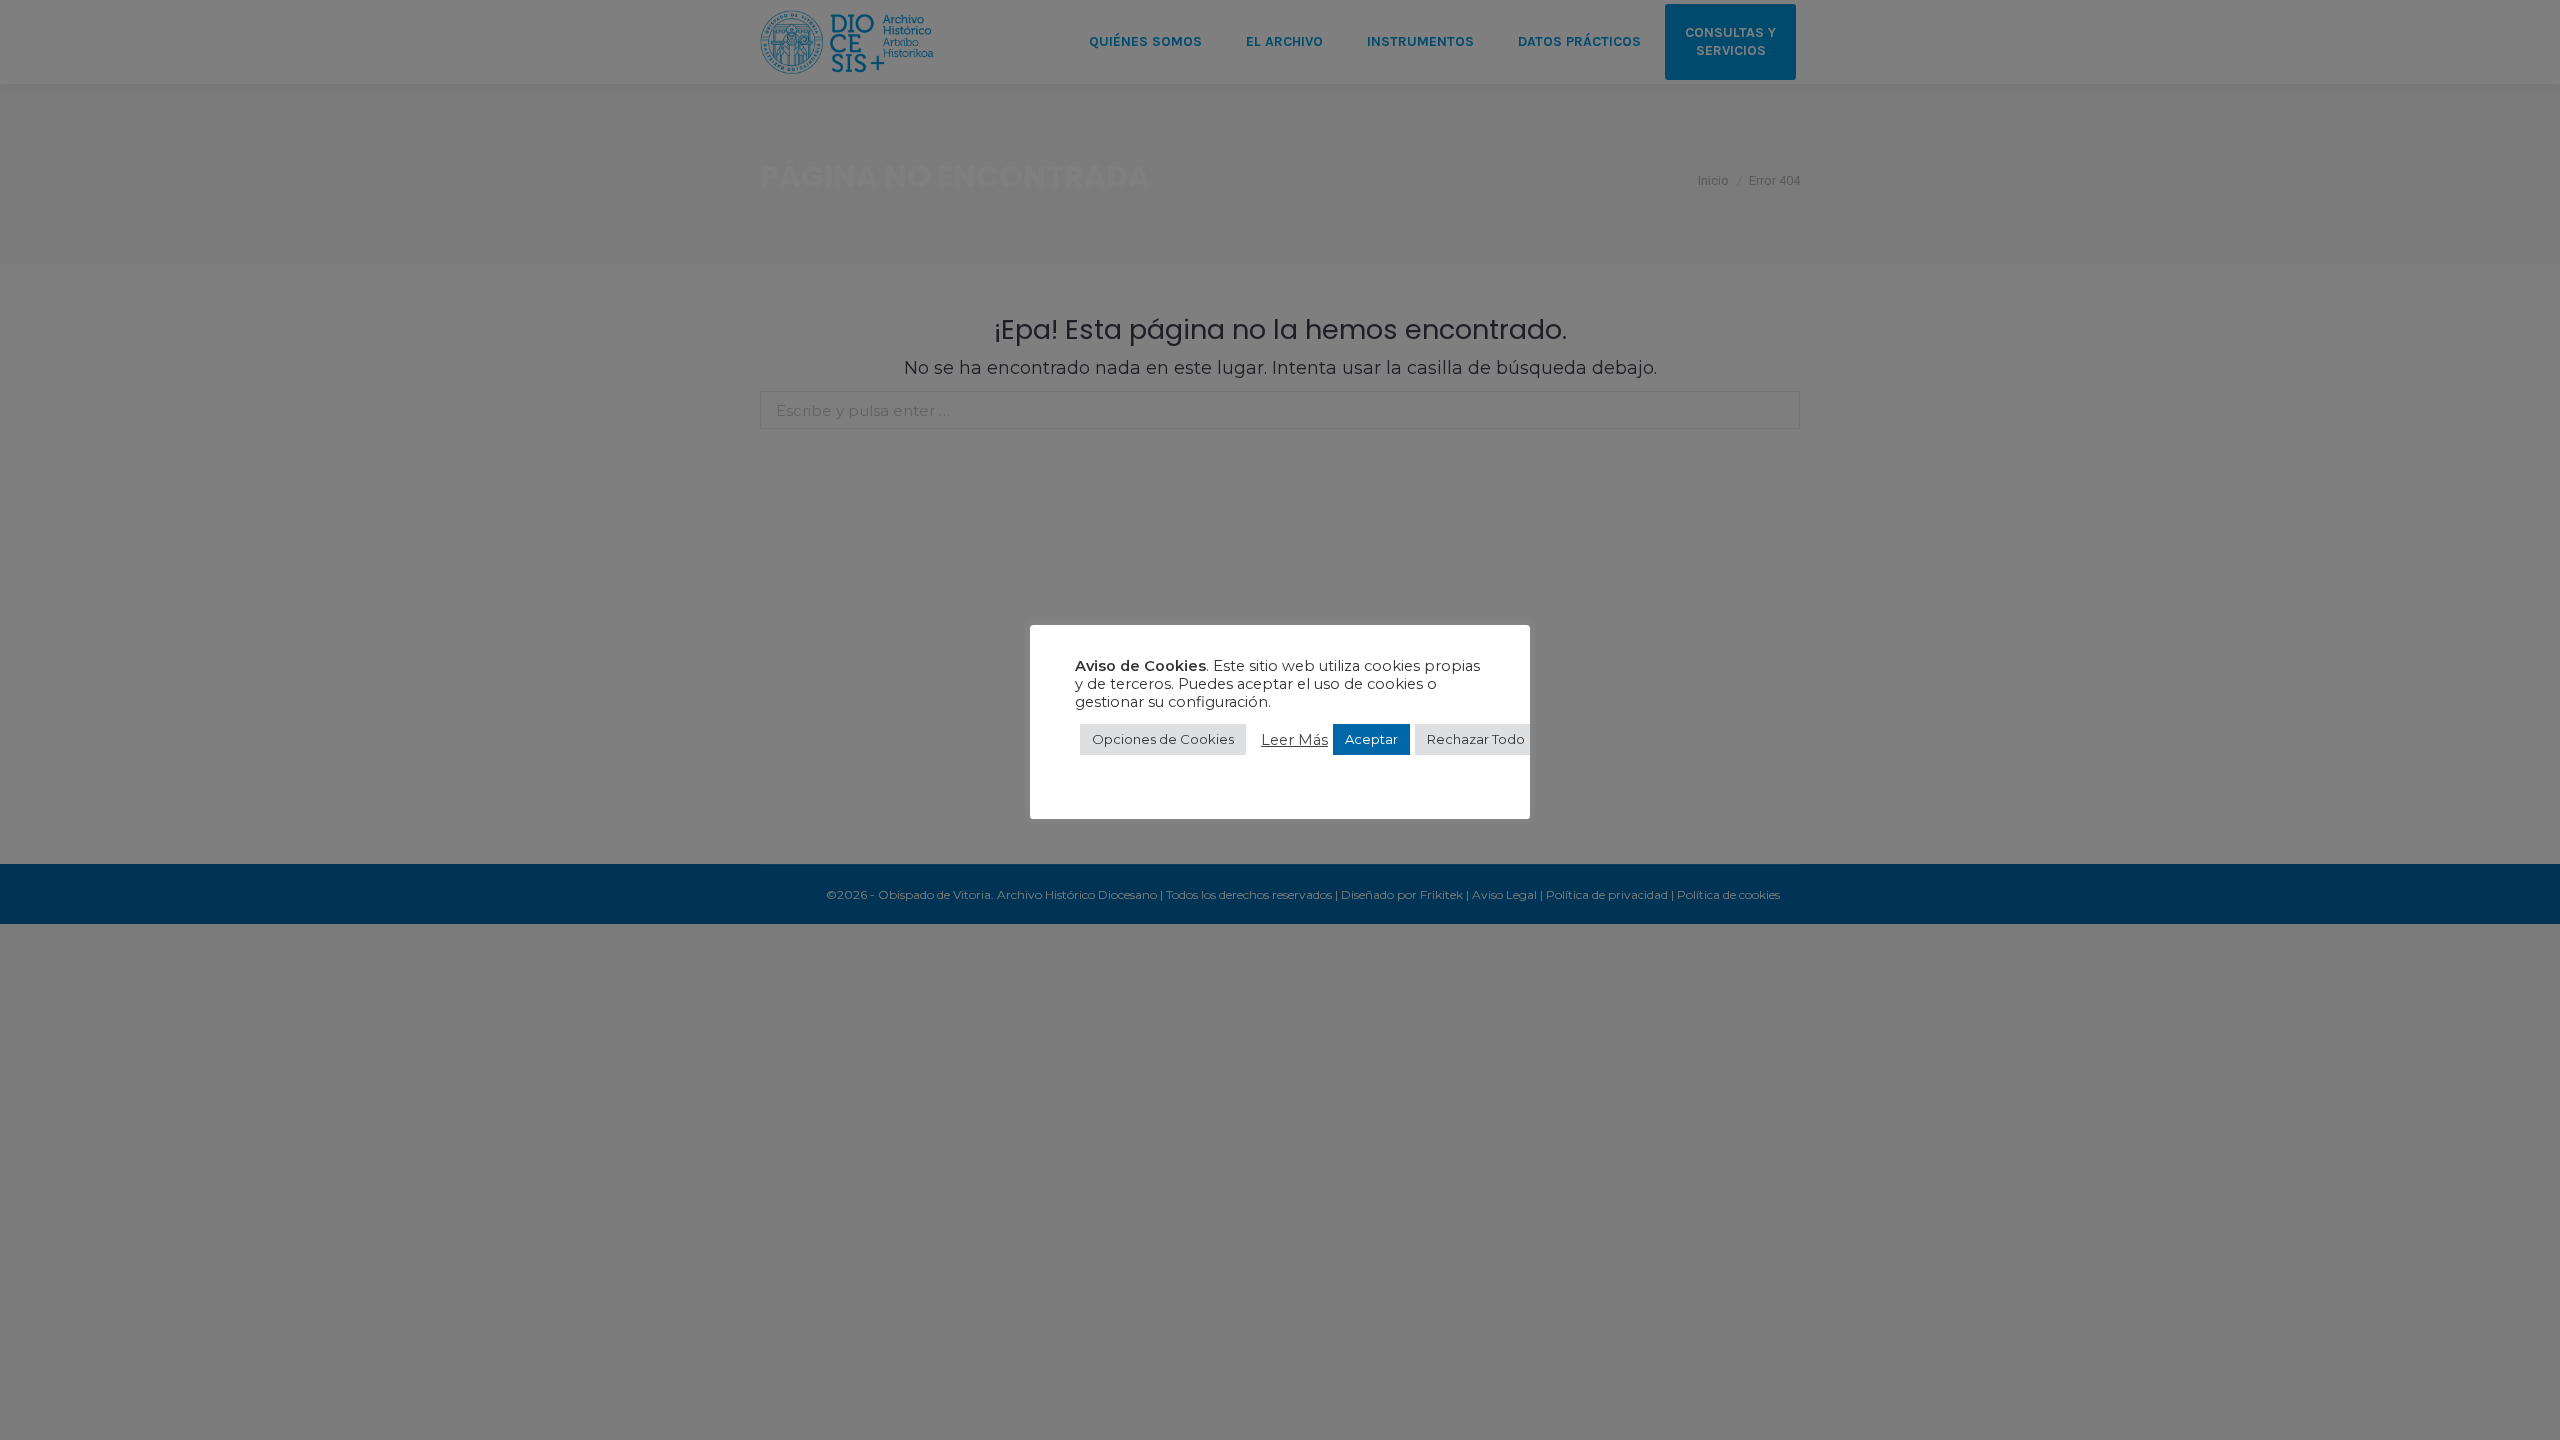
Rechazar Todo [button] (1476, 739)
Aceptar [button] (1371, 739)
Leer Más (1294, 740)
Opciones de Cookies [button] (1163, 739)
